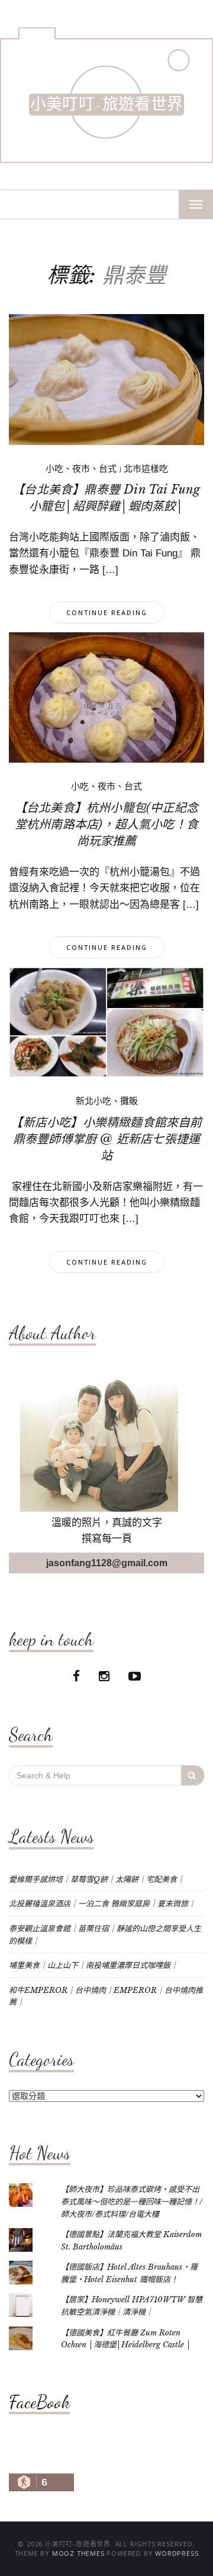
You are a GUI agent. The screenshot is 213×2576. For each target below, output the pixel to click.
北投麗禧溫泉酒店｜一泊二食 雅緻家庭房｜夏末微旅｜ (102, 1904)
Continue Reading (107, 612)
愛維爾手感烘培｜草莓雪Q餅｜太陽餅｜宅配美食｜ (97, 1879)
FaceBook (39, 2402)
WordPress (177, 2553)
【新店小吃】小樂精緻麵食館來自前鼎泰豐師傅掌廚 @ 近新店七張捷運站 (106, 1139)
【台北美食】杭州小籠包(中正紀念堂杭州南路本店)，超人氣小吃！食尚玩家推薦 (106, 824)
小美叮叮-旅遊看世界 (106, 105)
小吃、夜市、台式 (81, 469)
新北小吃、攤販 (107, 1101)
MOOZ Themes (78, 2553)
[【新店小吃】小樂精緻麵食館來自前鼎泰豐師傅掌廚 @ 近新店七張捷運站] (106, 1022)
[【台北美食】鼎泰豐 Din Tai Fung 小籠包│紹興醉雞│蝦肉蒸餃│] (106, 379)
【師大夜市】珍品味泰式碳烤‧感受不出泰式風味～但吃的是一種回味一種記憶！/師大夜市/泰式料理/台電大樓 (132, 2201)
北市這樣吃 (146, 469)
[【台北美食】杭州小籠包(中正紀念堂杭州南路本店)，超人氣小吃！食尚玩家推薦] (106, 697)
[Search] (193, 1775)
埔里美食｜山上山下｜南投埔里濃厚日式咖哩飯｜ (93, 1965)
